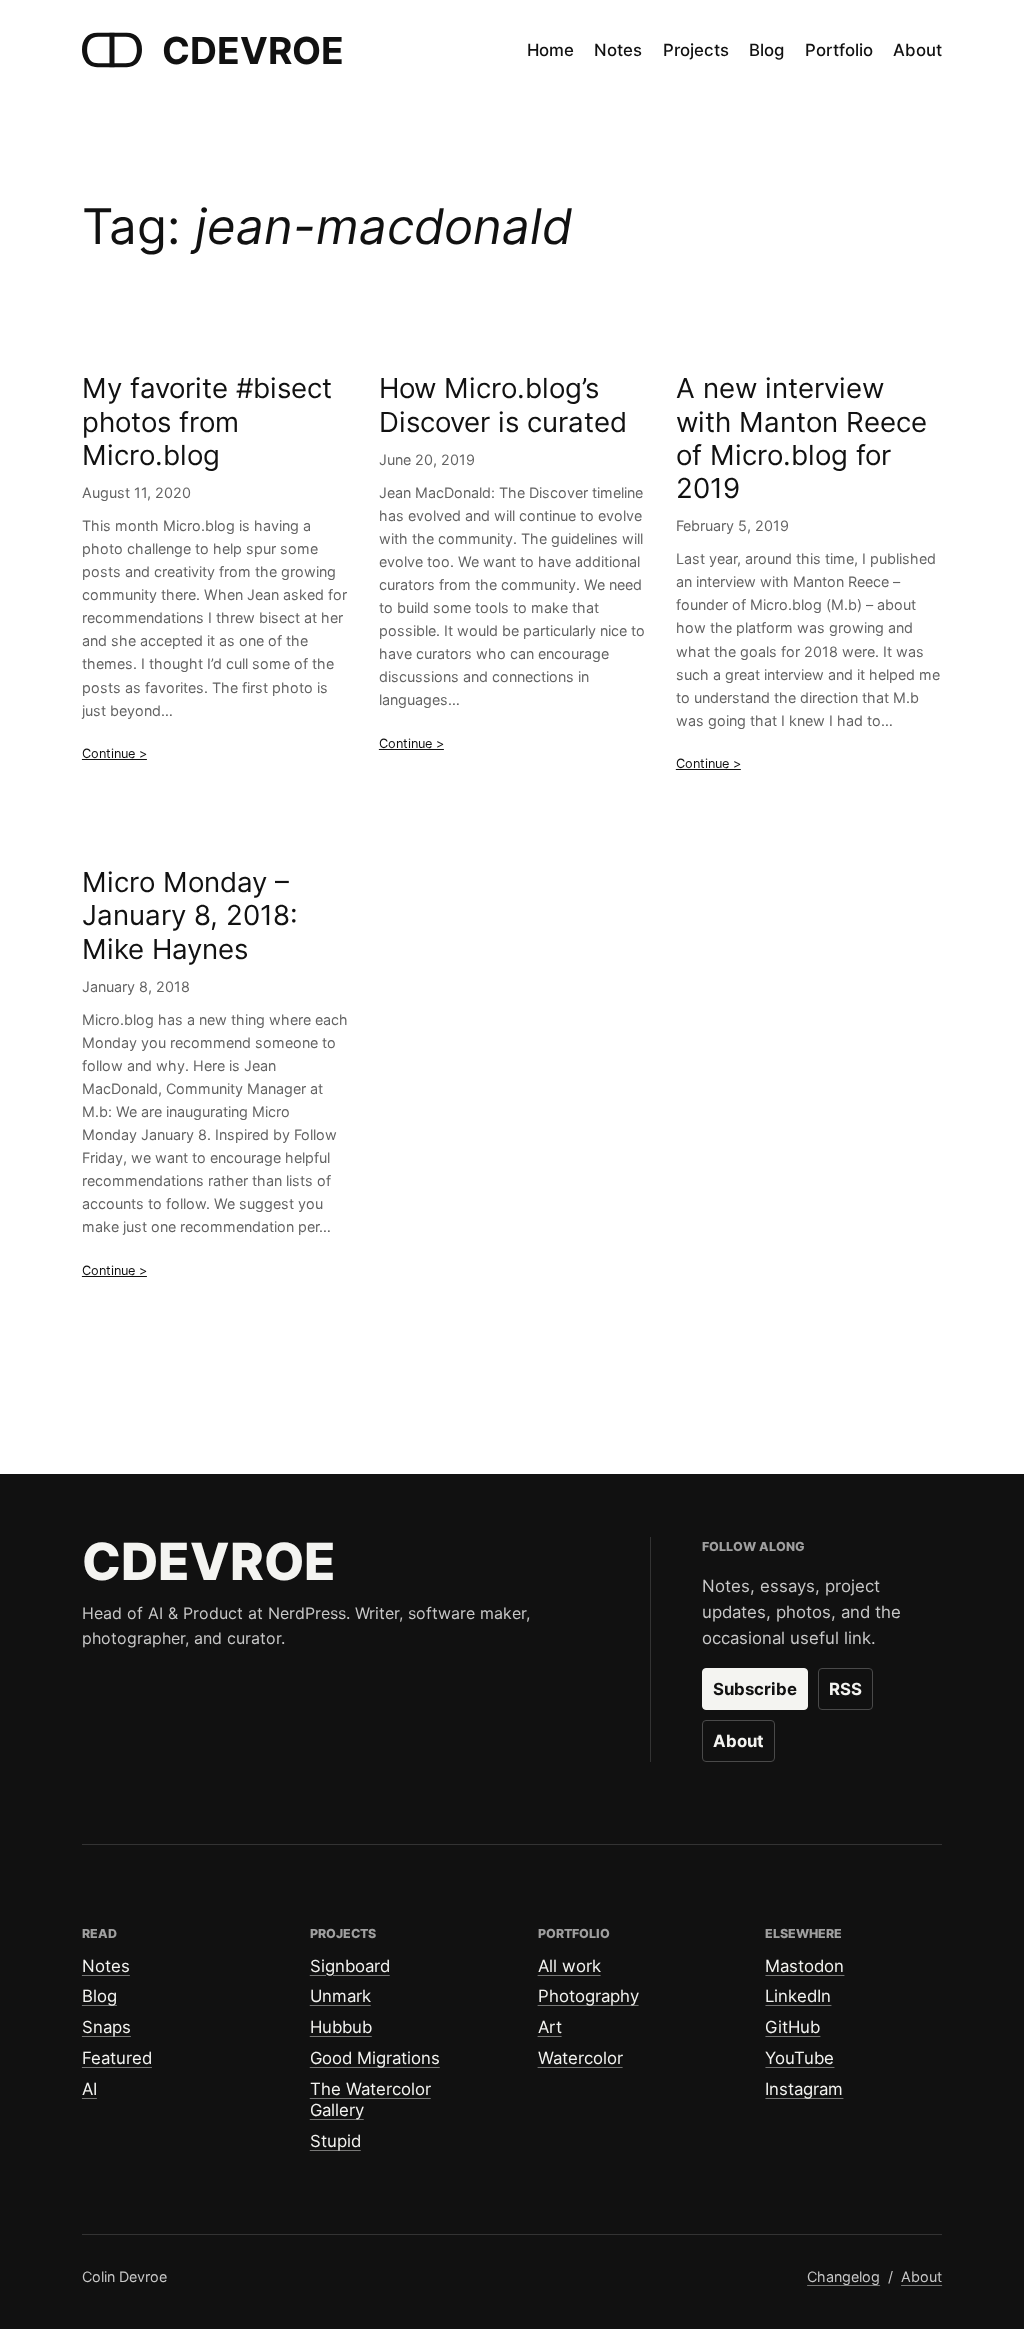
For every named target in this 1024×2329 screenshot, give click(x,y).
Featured (117, 2058)
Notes (106, 1966)
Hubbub (341, 2027)
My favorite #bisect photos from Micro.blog (207, 421)
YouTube (799, 2058)
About (738, 1741)
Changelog (843, 2276)
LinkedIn (798, 1996)
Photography (588, 1996)
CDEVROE (253, 50)
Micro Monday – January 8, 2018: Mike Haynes (190, 915)
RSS (845, 1689)
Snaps (106, 2027)
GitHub (792, 2027)
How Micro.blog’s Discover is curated (503, 405)
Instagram (804, 2089)
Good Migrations (375, 2058)
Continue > (114, 753)
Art (550, 2027)
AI (89, 2089)
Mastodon (804, 1966)
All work (569, 1966)
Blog (99, 1996)
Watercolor (580, 2058)
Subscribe (755, 1689)
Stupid (335, 2141)
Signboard (350, 1966)
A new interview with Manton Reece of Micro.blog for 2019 (801, 438)
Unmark (340, 1996)
